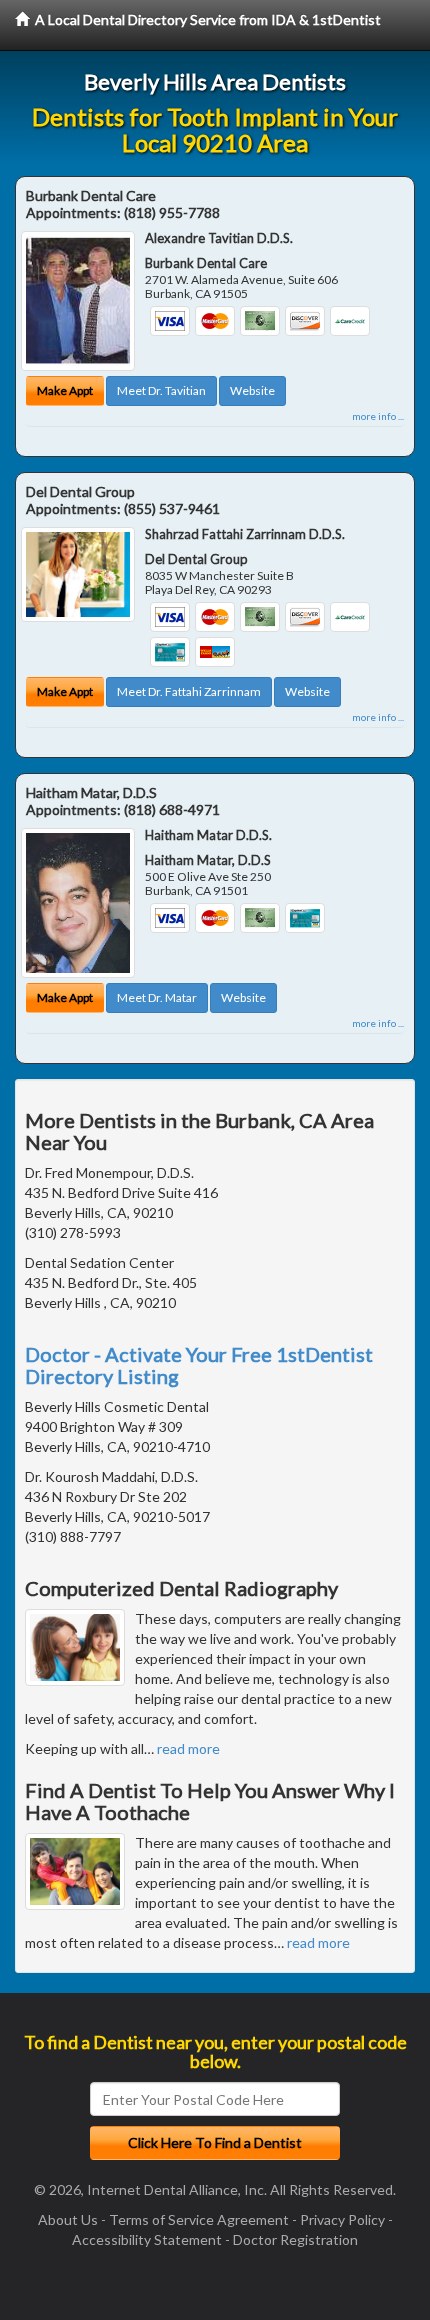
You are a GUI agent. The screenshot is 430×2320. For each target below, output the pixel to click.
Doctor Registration (295, 2239)
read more (188, 1748)
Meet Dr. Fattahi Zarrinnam (189, 691)
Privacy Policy (342, 2219)
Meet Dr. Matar (157, 997)
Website (252, 390)
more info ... (378, 416)
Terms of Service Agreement (199, 2219)
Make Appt (65, 390)
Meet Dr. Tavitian (161, 390)
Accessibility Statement (147, 2239)
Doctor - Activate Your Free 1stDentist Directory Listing (199, 1365)
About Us (68, 2219)
